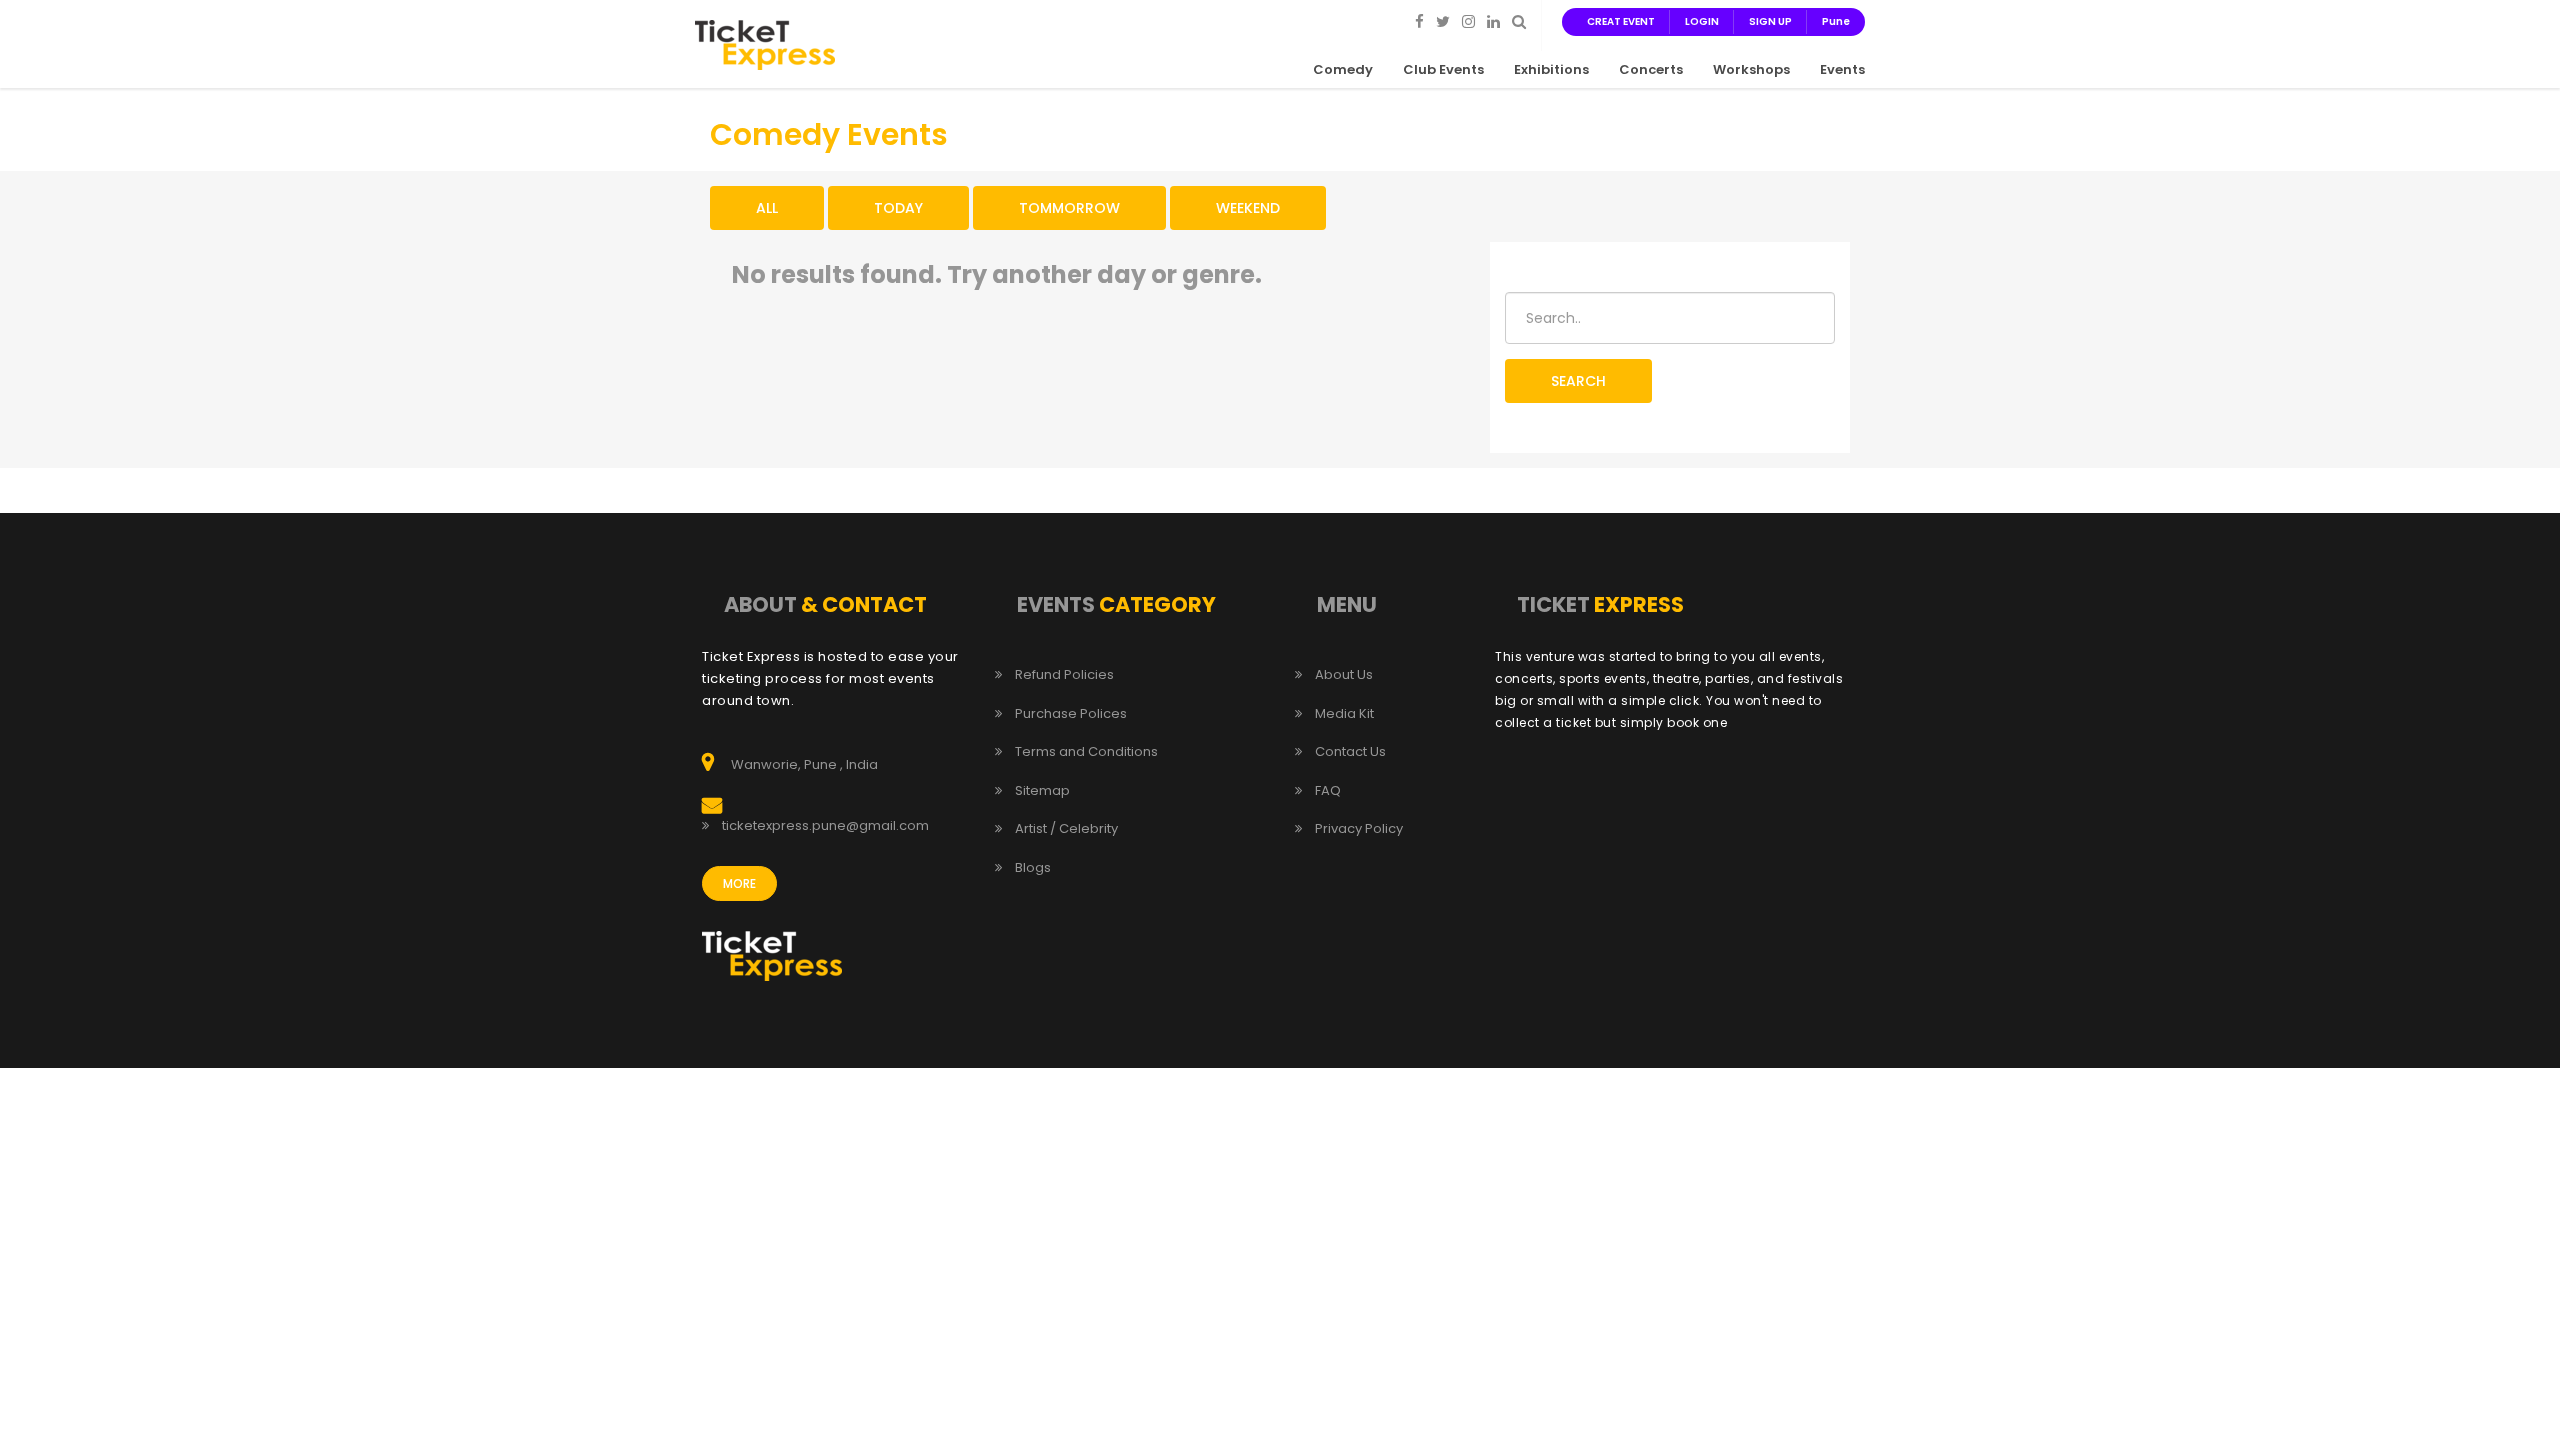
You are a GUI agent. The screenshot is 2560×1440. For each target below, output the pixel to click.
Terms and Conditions (1086, 752)
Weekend (1248, 208)
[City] (1519, 21)
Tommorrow (1069, 208)
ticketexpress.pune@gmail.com (825, 826)
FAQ (1328, 791)
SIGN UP (1770, 21)
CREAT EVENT (1621, 21)
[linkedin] (1493, 21)
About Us (1344, 675)
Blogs (1033, 868)
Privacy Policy (1359, 829)
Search (1578, 381)
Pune (1836, 21)
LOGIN (1702, 21)
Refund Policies (1064, 675)
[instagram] (1468, 21)
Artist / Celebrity (1066, 829)
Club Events (1443, 69)
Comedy (1343, 69)
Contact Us (1350, 752)
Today (898, 208)
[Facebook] (1419, 21)
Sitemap (1042, 791)
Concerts (1651, 69)
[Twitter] (1443, 21)
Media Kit (1344, 714)
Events (1842, 69)
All (767, 208)
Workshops (1751, 69)
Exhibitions (1551, 69)
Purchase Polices (1071, 714)
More (739, 883)
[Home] (765, 44)
